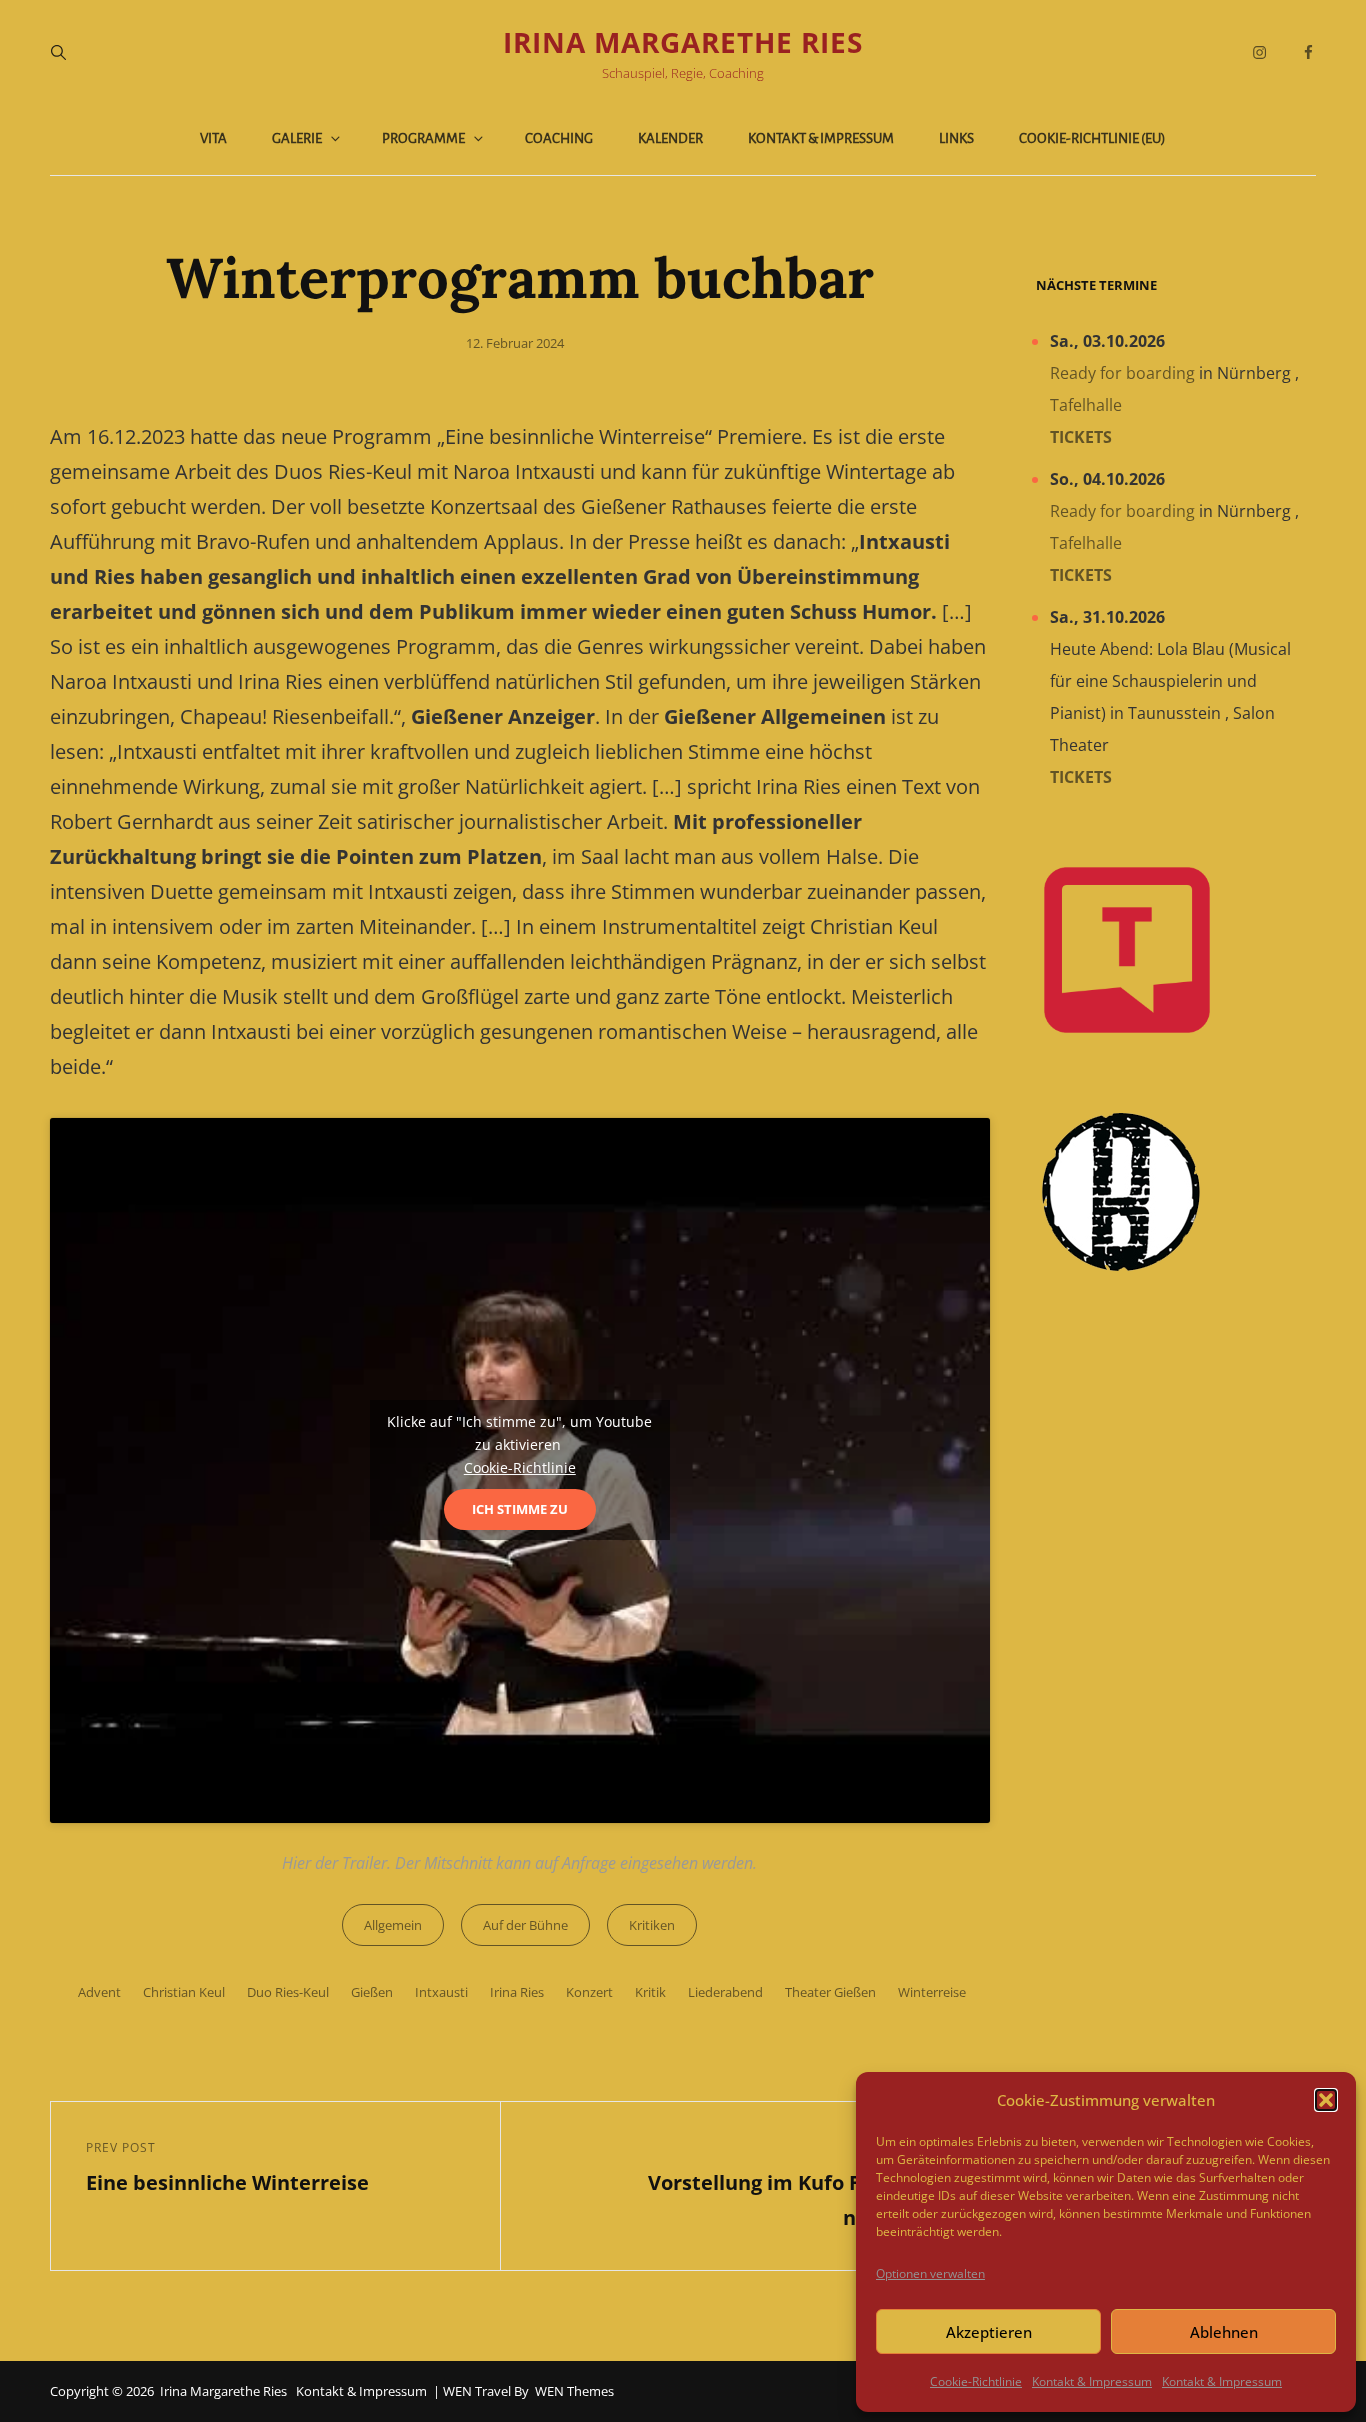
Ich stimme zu (520, 1509)
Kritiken (652, 1925)
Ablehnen (1224, 2332)
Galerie (297, 138)
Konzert (589, 1992)
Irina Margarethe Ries (683, 42)
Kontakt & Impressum (1092, 2381)
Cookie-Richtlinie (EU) (1092, 138)
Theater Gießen (830, 1992)
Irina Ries (517, 1992)
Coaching (559, 138)
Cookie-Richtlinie (976, 2381)
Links (956, 138)
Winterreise (932, 1992)
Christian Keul (184, 1992)
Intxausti (441, 1992)
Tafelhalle (1086, 405)
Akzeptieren (989, 2332)
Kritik (650, 1992)
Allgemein (393, 1925)
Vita (213, 138)
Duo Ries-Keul (288, 1992)
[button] (1326, 2100)
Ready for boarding (1122, 373)
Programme (423, 138)
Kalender (670, 138)
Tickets (1081, 437)
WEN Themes (574, 2391)
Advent (99, 1992)
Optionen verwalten (930, 2273)
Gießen (372, 1992)
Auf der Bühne (525, 1925)
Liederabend (725, 1992)
